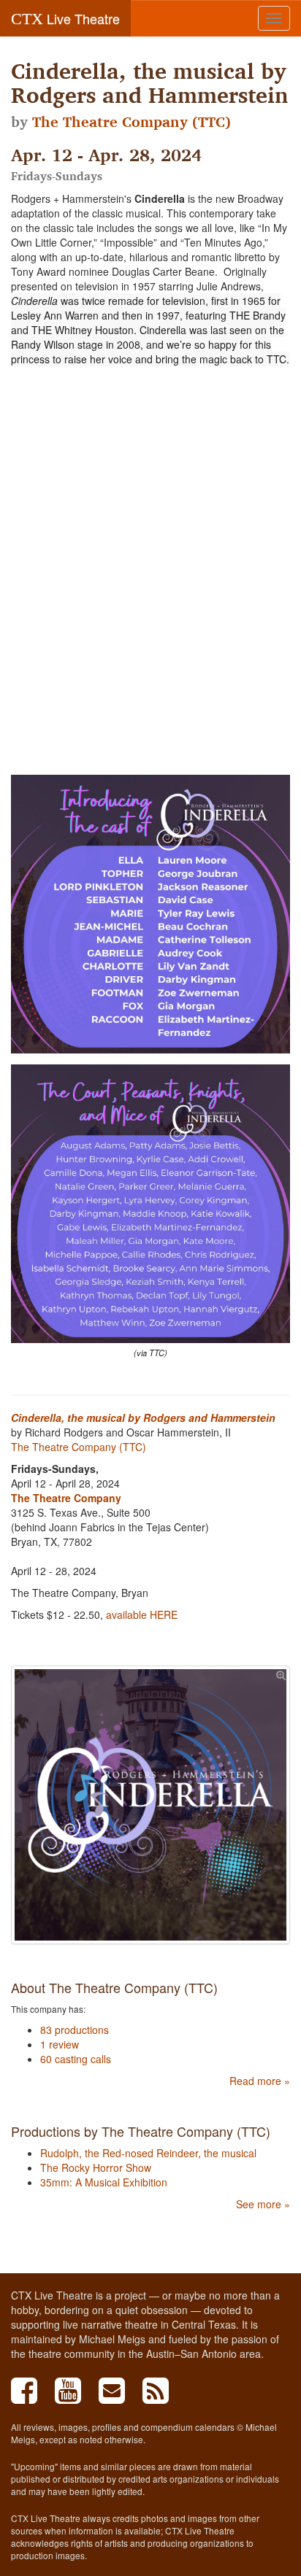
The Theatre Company (66, 1498)
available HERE (140, 1614)
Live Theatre (65, 18)
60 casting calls (76, 2059)
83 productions (75, 2030)
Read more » (260, 2081)
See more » (263, 2204)
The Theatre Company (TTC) (132, 122)
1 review (60, 2044)
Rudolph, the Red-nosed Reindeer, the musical (148, 2153)
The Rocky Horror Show (96, 2167)
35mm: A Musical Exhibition (104, 2182)
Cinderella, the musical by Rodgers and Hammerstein (143, 1417)
